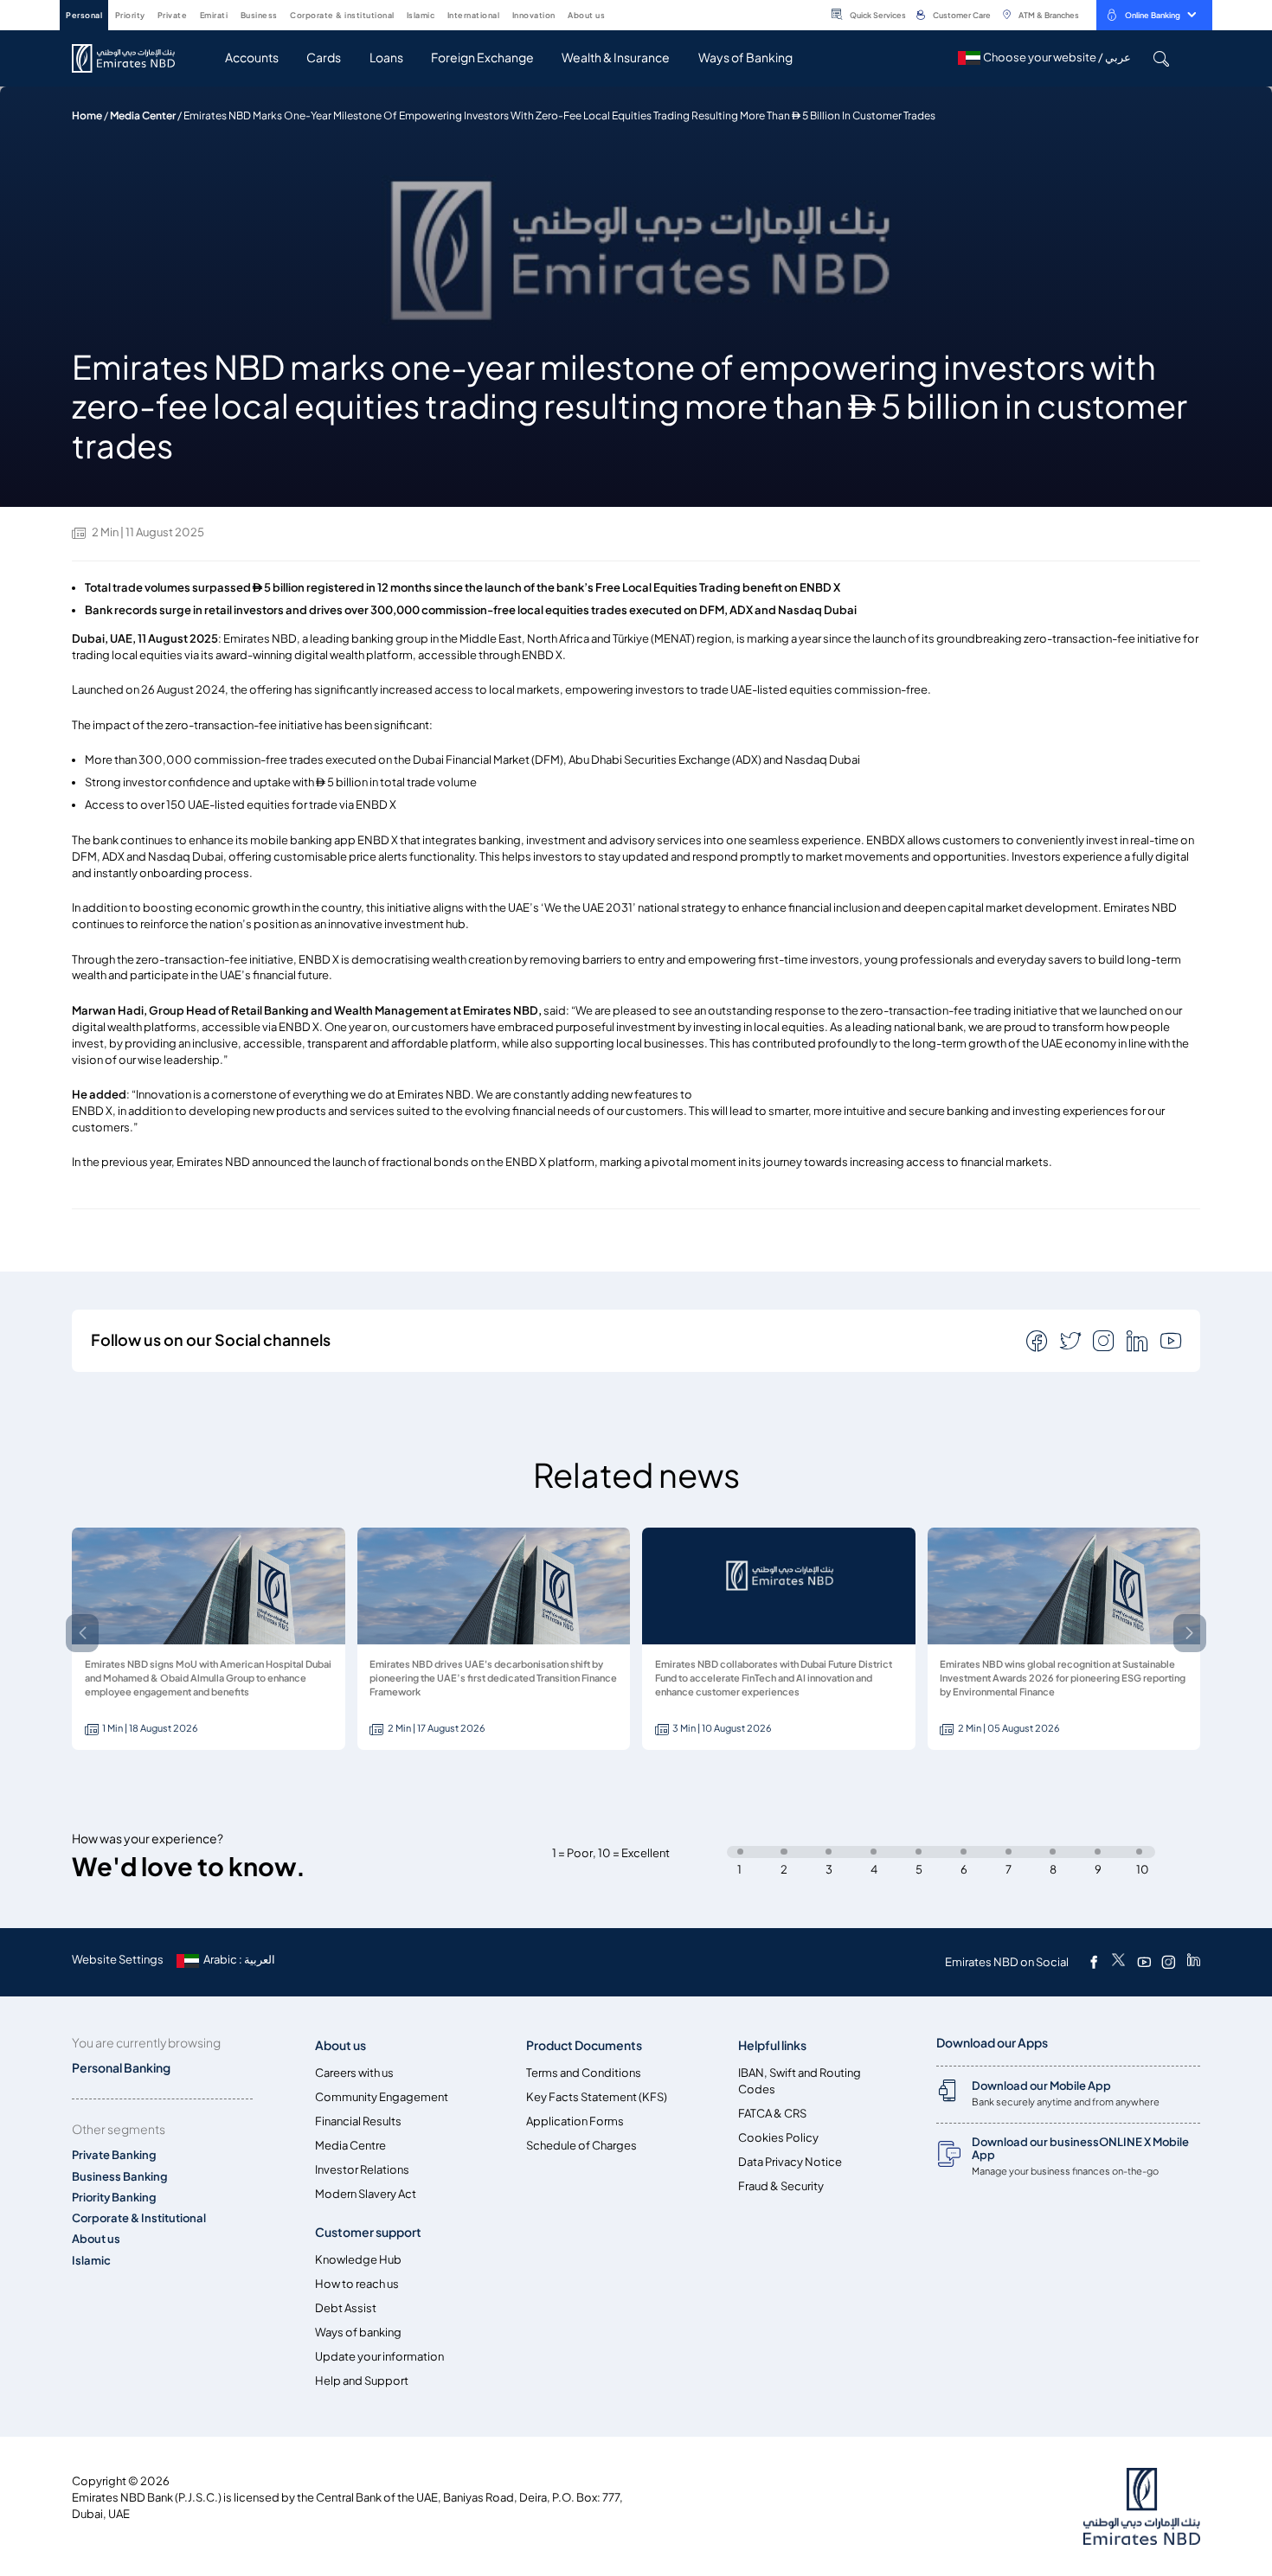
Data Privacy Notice (790, 2162)
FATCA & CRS (772, 2114)
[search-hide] (1161, 58)
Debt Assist (346, 2308)
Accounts (252, 58)
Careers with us (354, 2073)
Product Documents (584, 2045)
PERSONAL (84, 15)
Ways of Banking (745, 58)
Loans (386, 58)
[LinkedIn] (1194, 1962)
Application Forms (575, 2121)
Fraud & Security (781, 2186)
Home (87, 115)
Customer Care (962, 15)
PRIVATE (173, 15)
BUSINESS (259, 15)
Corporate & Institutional (139, 2218)
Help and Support (362, 2381)
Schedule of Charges (581, 2146)
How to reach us (357, 2284)
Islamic (91, 2261)
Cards (324, 58)
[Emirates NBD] (132, 58)
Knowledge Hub (358, 2260)
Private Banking (114, 2155)
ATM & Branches (1049, 15)
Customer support (368, 2232)
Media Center (143, 115)
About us (96, 2239)
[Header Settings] (617, 14)
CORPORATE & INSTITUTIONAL (342, 15)
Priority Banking (114, 2198)
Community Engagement (382, 2097)
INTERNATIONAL (474, 15)
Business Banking (120, 2177)
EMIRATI (214, 15)
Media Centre (350, 2146)
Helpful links (772, 2045)
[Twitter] (1118, 1962)
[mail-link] (1038, 1340)
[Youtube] (1144, 1962)
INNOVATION (534, 15)
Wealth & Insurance (616, 58)
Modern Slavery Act (366, 2194)
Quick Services (878, 15)
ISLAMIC (421, 15)
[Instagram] (1168, 1962)
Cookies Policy (778, 2138)
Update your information (379, 2357)
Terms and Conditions (584, 2073)
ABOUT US (586, 15)
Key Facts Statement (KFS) (597, 2097)
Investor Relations (362, 2170)
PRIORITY (130, 15)
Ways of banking (358, 2332)
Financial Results (358, 2121)
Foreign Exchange (482, 58)
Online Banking (1153, 15)
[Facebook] (1094, 1962)
